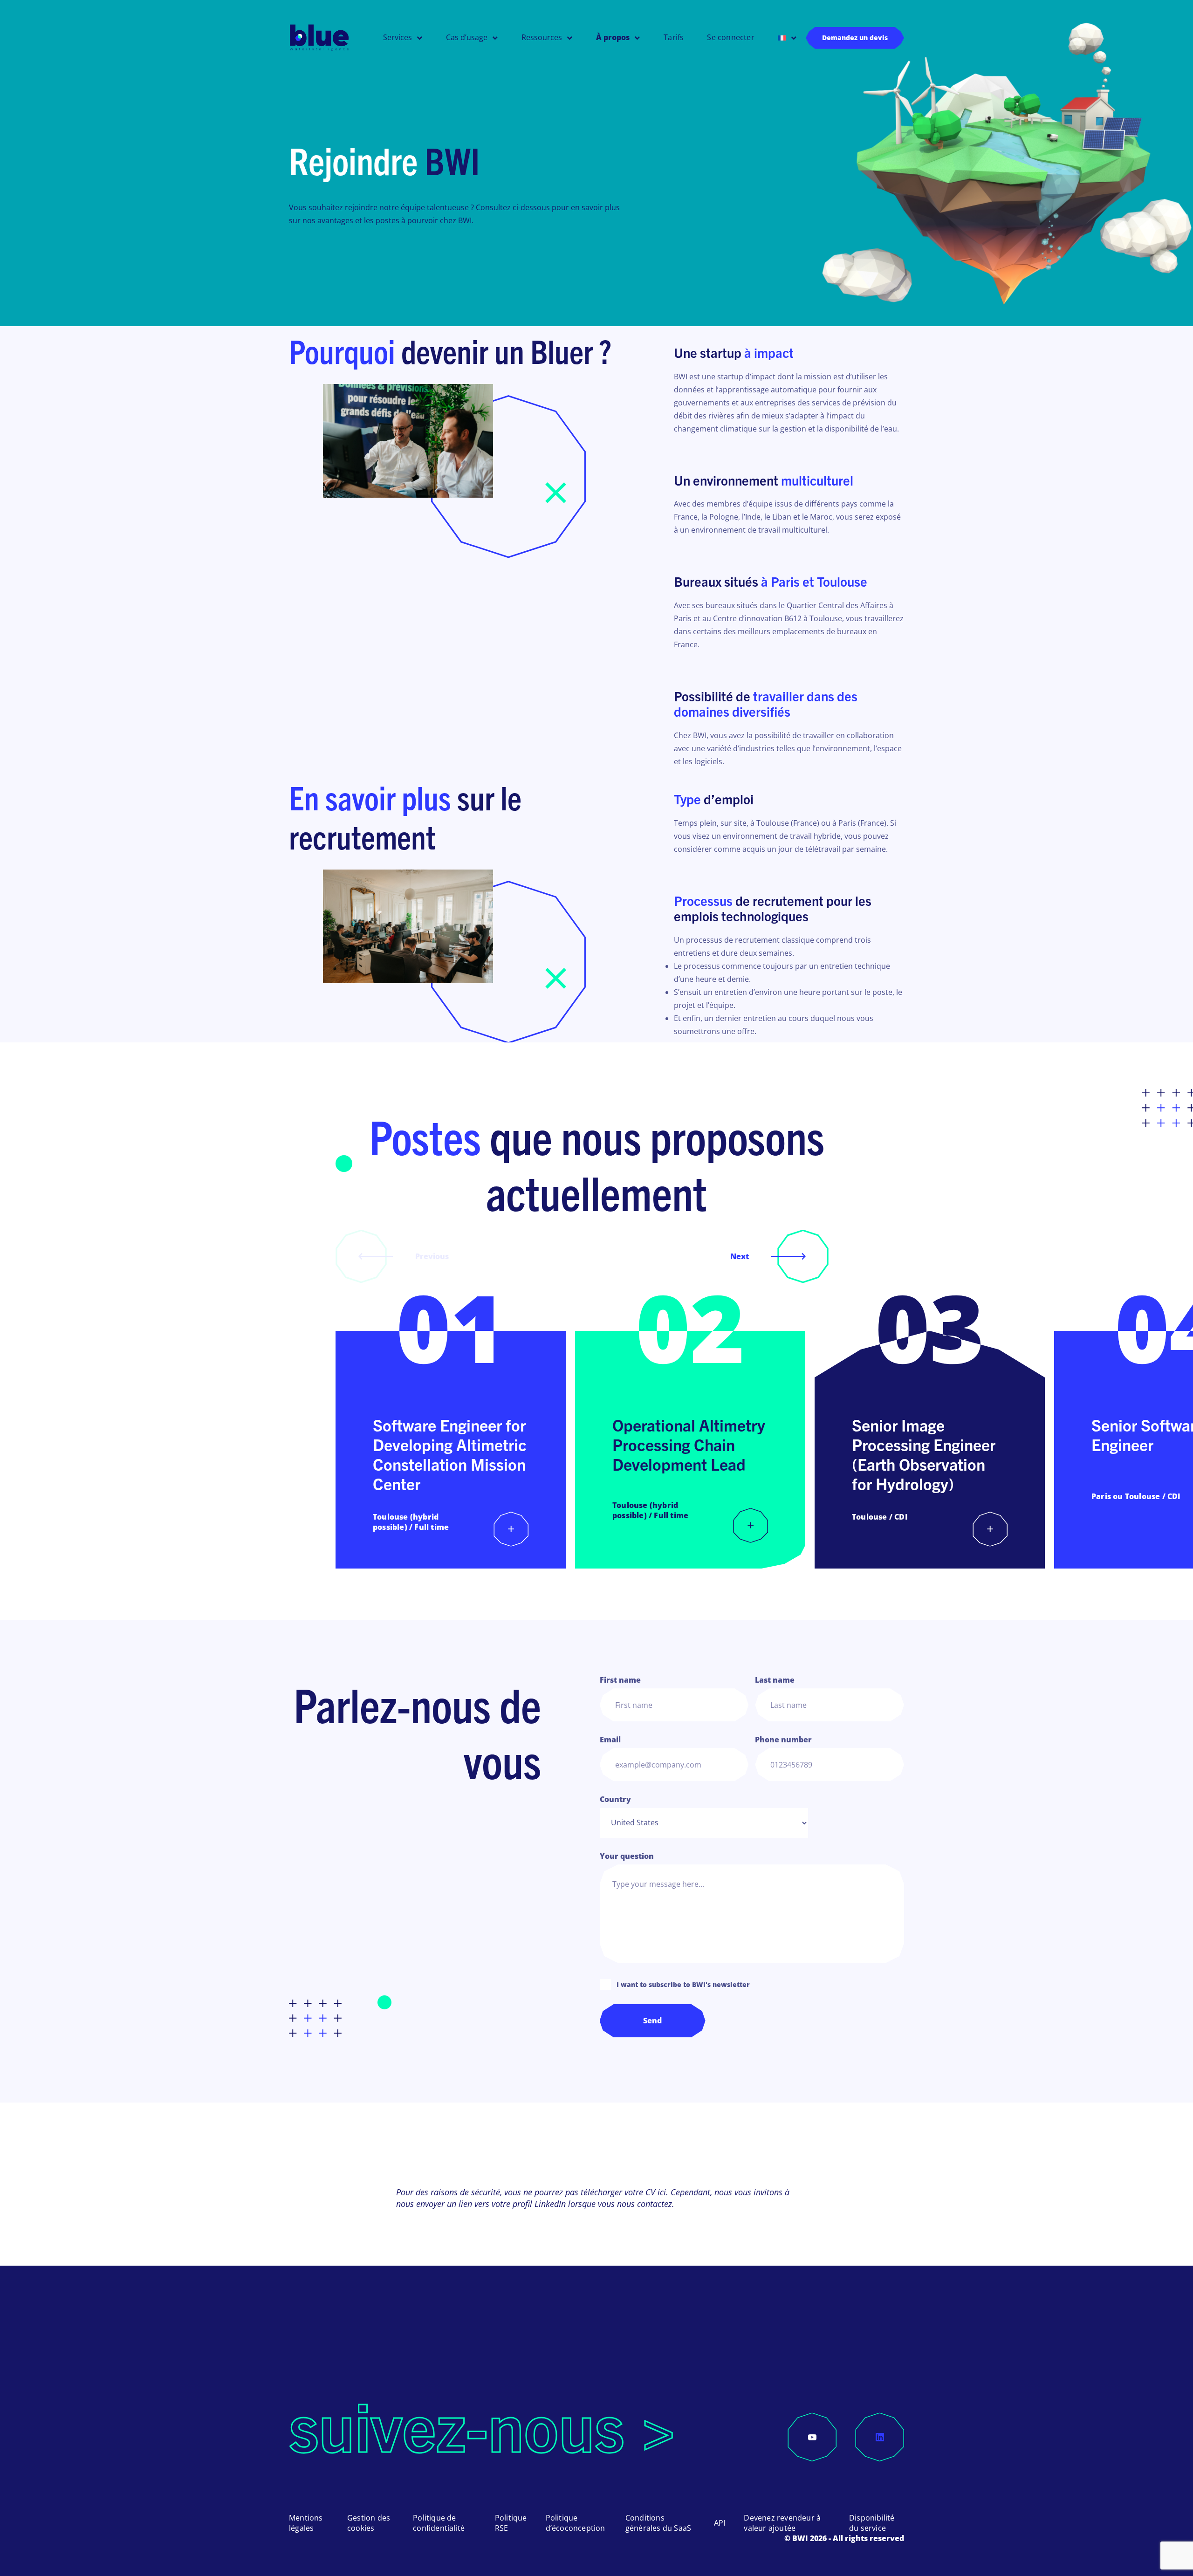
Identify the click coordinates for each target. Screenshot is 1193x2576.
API (720, 2523)
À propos (613, 38)
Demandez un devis (855, 38)
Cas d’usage (467, 38)
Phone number (783, 1740)
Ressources (542, 38)
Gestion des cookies (369, 2523)
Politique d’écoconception (576, 2523)
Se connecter (730, 38)
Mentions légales (306, 2523)
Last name (775, 1680)
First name (620, 1680)
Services (398, 38)
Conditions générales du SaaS (658, 2523)
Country (615, 1799)
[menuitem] (787, 38)
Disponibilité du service (872, 2523)
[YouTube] (812, 2437)
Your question (627, 1856)
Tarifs (674, 38)
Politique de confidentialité (439, 2523)
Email (610, 1740)
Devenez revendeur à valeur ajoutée (782, 2523)
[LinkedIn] (880, 2437)
